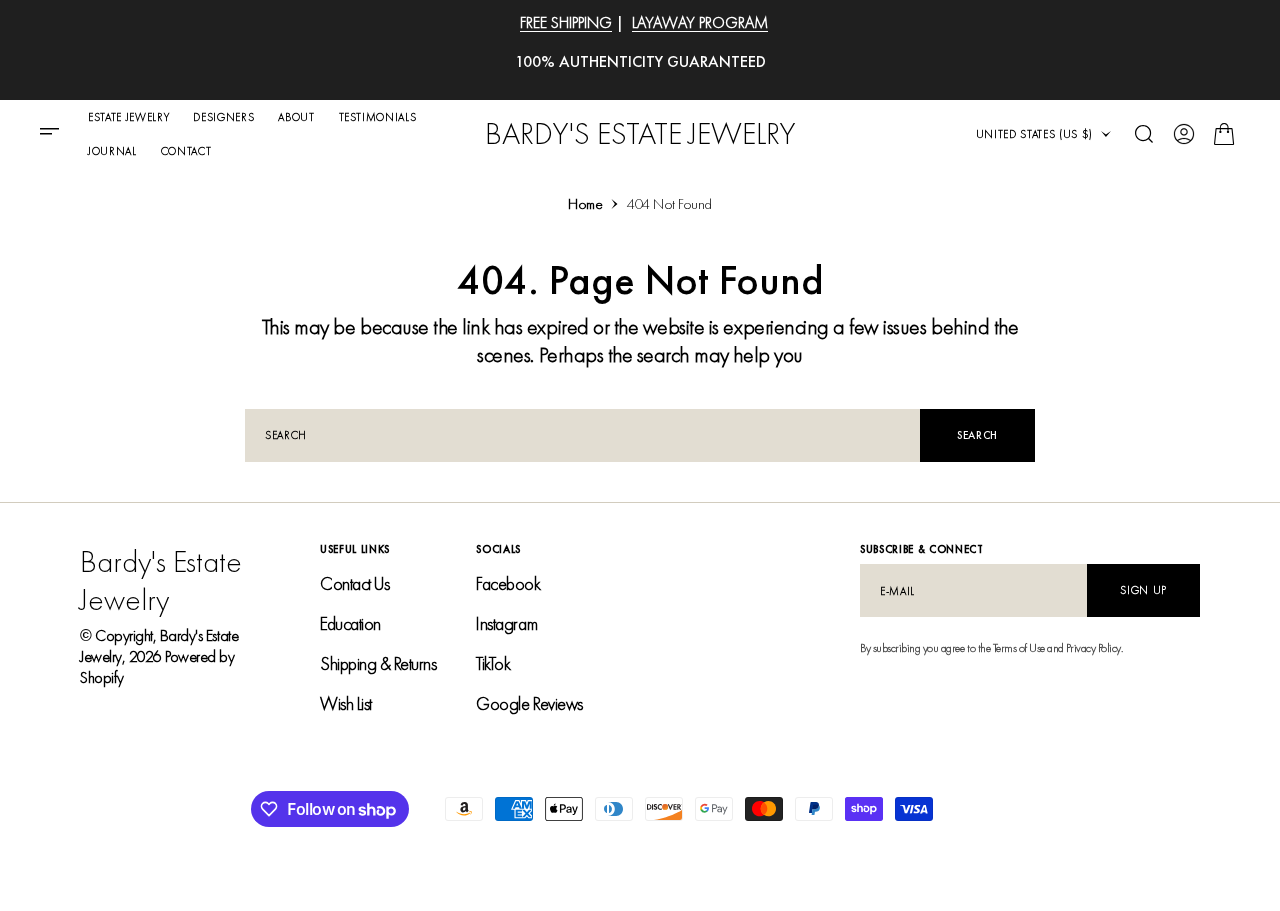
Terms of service (310, 858)
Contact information (426, 858)
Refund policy (211, 858)
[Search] (1144, 134)
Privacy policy (118, 858)
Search (977, 435)
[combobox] (582, 435)
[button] (56, 134)
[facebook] (1152, 859)
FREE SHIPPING (566, 22)
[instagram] (1184, 859)
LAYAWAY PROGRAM (700, 22)
